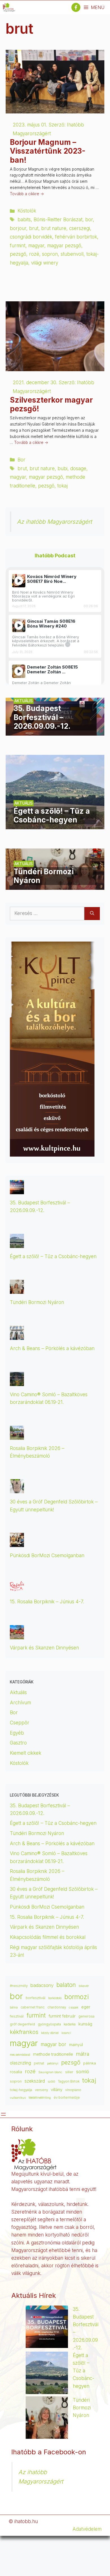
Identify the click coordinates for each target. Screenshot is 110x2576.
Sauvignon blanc (50, 2072)
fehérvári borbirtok (76, 237)
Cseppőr (20, 1723)
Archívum (20, 1703)
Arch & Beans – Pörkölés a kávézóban (52, 1348)
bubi (62, 469)
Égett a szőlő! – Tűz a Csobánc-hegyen (53, 1256)
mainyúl (76, 2045)
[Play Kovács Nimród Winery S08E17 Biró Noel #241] (19, 581)
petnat (39, 2063)
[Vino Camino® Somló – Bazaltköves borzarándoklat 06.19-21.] (17, 1382)
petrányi (53, 2063)
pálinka (90, 2063)
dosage (78, 469)
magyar (36, 246)
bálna (14, 2007)
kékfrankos (24, 2032)
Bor (21, 460)
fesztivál (17, 2016)
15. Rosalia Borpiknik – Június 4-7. (47, 1602)
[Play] (19, 581)
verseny (41, 2090)
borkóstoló (55, 1998)
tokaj (62, 486)
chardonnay (57, 2007)
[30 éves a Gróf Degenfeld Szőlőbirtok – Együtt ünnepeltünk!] (17, 1489)
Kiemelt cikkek (26, 1753)
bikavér (84, 1986)
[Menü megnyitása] (3, 2114)
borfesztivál (36, 1998)
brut (34, 228)
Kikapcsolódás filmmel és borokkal (48, 1937)
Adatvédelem (87, 2529)
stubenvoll (72, 254)
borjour (18, 228)
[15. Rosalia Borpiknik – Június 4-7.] (17, 1589)
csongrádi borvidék (31, 237)
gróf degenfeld (22, 2024)
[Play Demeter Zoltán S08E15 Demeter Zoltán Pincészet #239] (19, 671)
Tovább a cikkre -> (27, 194)
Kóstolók (27, 211)
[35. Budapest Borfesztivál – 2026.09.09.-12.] (55, 731)
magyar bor (53, 2044)
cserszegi (80, 228)
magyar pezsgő (64, 246)
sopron (50, 254)
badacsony (42, 1985)
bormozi (77, 1997)
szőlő (51, 2082)
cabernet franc (33, 2007)
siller (69, 2072)
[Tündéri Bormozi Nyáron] (55, 886)
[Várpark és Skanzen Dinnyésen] (17, 1635)
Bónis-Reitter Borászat (58, 220)
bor (89, 220)
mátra (82, 2054)
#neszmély (19, 1986)
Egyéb (17, 1733)
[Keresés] (92, 914)
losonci (66, 2033)
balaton (66, 1985)
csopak (74, 2007)
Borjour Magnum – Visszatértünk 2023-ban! (48, 151)
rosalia (16, 2072)
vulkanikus (18, 2098)
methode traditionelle (53, 2054)
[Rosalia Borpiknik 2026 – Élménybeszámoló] (17, 1436)
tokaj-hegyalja (21, 2090)
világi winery (45, 263)
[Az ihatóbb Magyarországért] (9, 7)
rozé (34, 254)
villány (57, 2090)
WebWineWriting (40, 2098)
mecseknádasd (20, 2055)
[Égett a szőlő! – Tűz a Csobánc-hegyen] (55, 825)
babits (24, 220)
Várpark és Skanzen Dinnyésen (45, 1648)
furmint (18, 246)
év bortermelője (67, 2098)
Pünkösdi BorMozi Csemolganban (47, 1556)
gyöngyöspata (49, 2024)
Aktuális (18, 1692)
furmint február (62, 2016)
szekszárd (35, 2081)
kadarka (70, 2024)
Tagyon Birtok (69, 2081)
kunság (85, 2024)
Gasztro (18, 1743)
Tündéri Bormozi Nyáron (37, 1302)
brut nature (54, 228)
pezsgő (18, 254)
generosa (86, 2016)
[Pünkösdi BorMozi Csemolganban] (17, 1543)
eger (86, 2007)
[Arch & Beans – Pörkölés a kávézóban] (17, 1336)
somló (83, 2072)
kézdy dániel (50, 2033)
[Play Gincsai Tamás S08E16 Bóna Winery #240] (19, 625)
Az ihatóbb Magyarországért (54, 522)
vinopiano (73, 2090)
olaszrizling (20, 2063)
